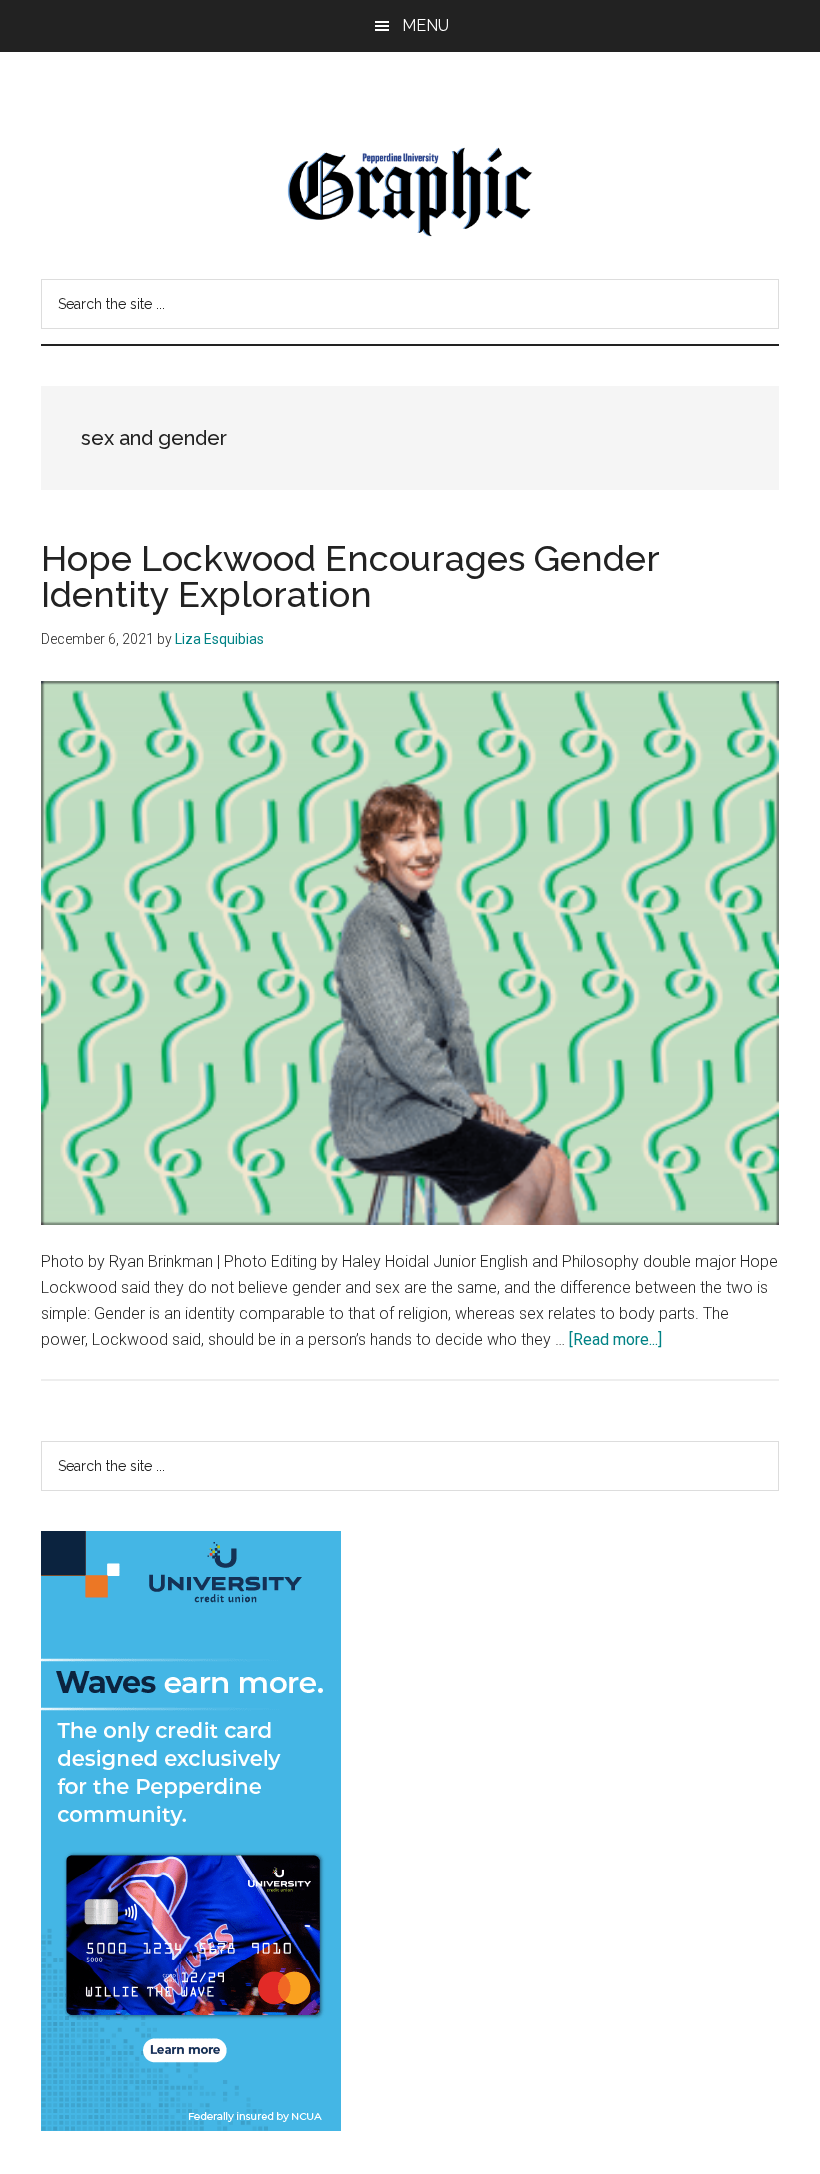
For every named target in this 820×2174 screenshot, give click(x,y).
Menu (425, 25)
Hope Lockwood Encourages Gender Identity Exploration (350, 576)
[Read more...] (615, 1339)
